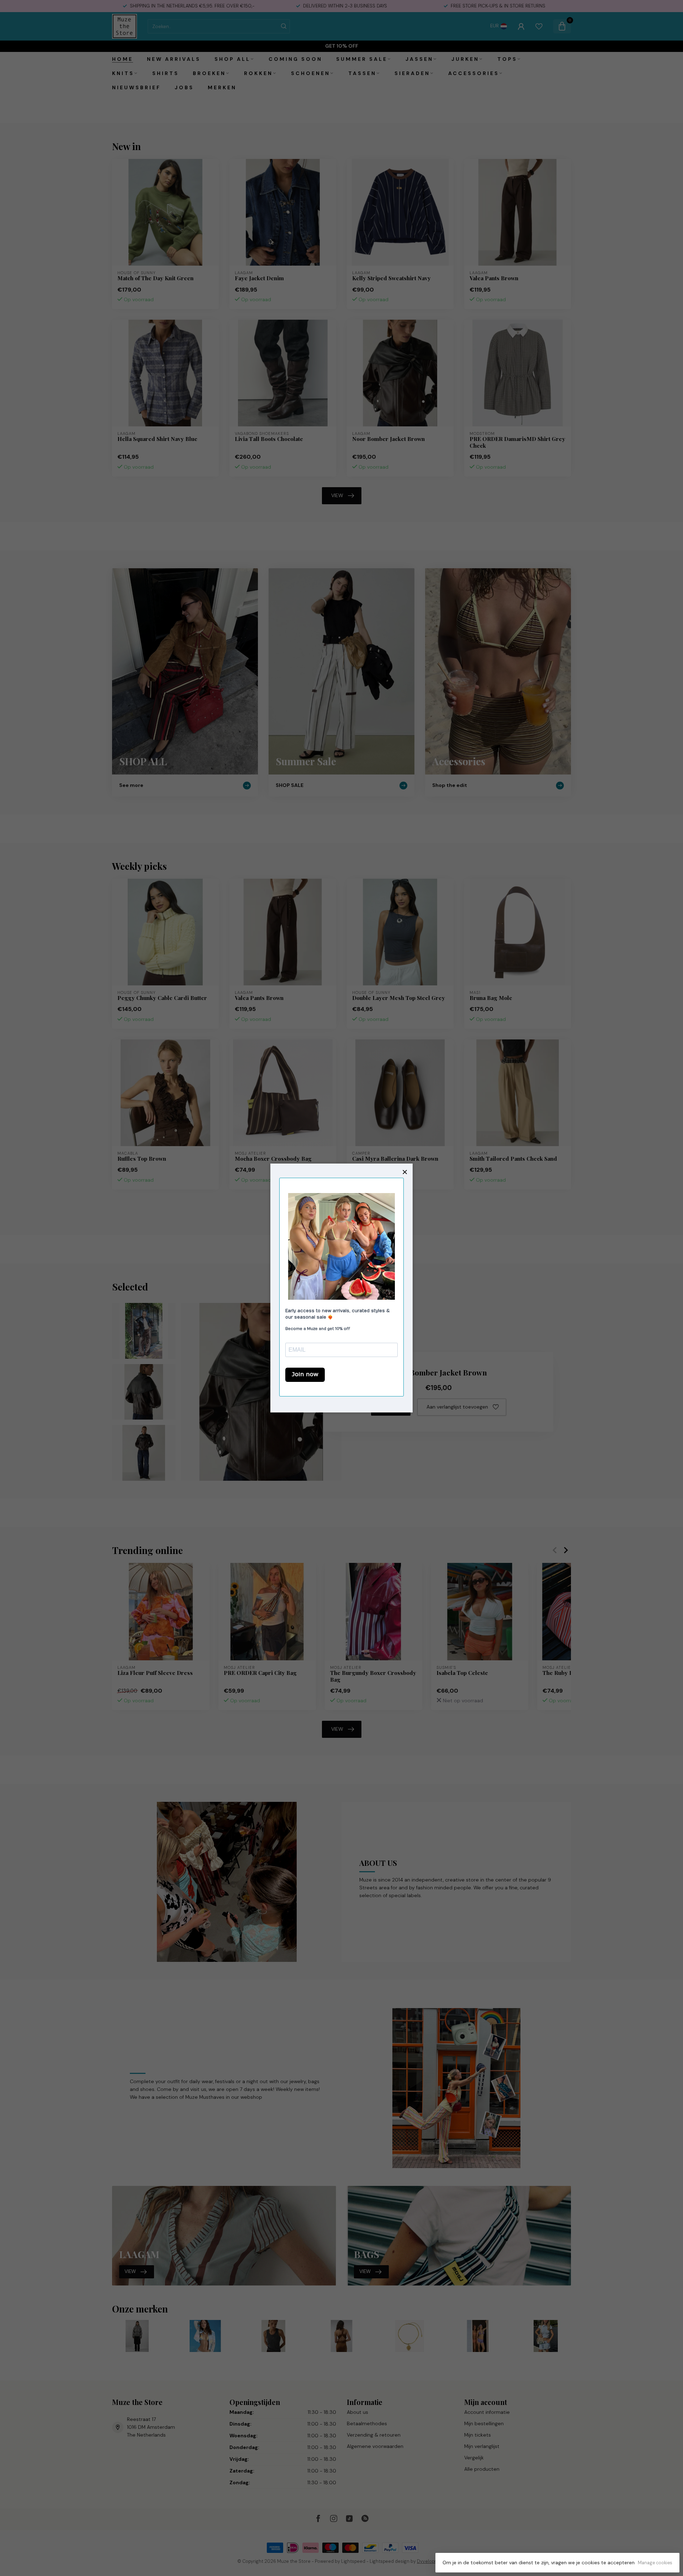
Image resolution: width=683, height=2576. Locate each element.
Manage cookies (655, 2563)
